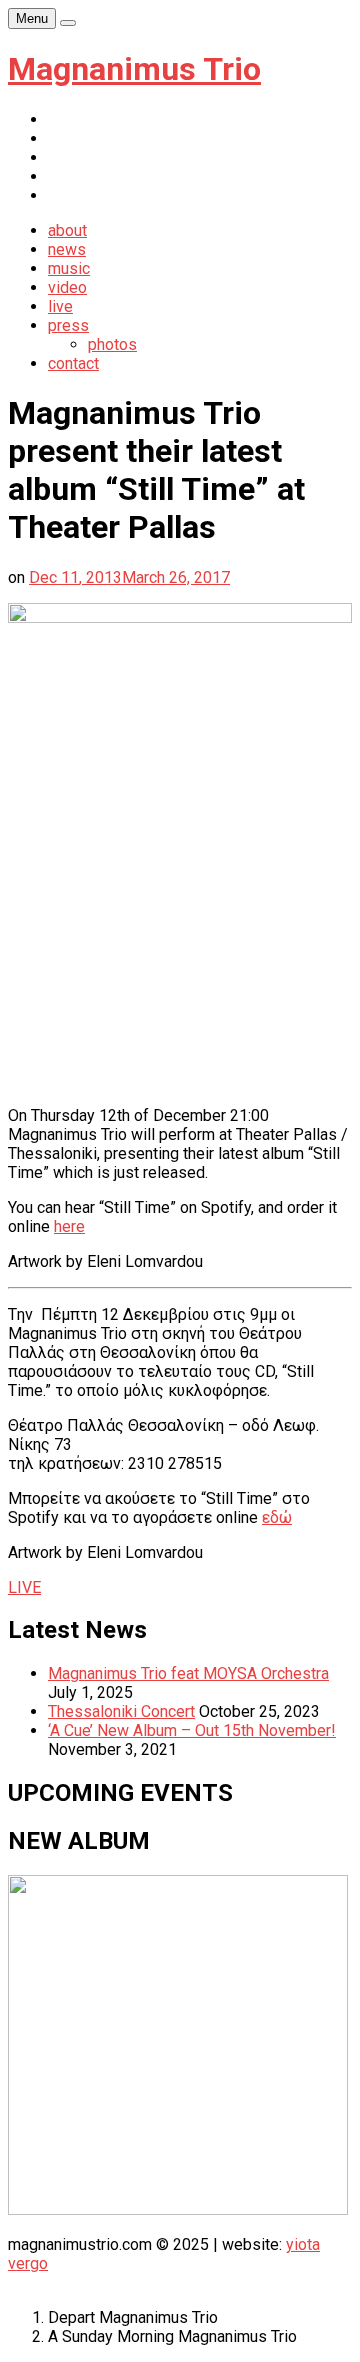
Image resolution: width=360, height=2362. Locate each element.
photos (112, 344)
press (68, 325)
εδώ (277, 1517)
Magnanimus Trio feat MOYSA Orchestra (188, 1673)
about (67, 230)
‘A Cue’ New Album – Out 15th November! (192, 1730)
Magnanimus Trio (134, 69)
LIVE (24, 1587)
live (60, 306)
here (69, 1226)
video (67, 287)
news (67, 249)
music (69, 268)
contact (73, 363)
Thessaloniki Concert (121, 1711)
